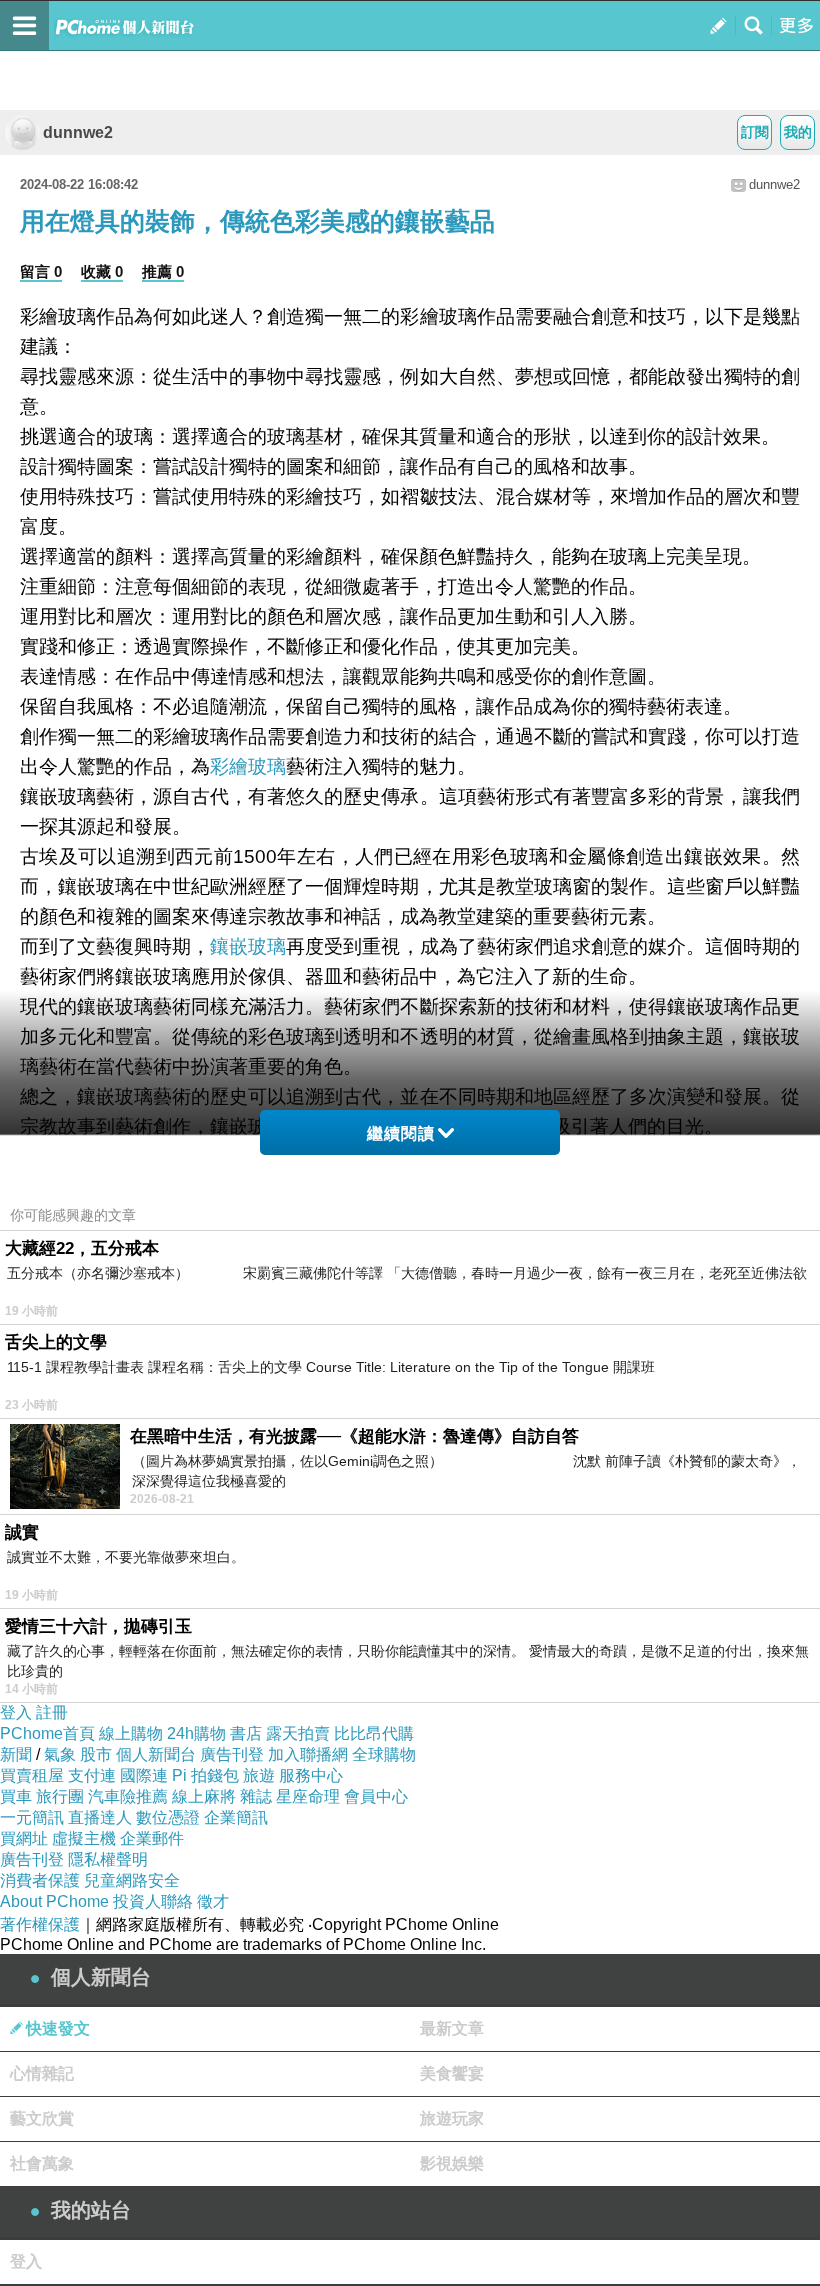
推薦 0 (163, 271)
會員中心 (376, 1796)
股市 (96, 1754)
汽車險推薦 (128, 1796)
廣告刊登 (232, 1754)
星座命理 (308, 1796)
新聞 (16, 1754)
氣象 (60, 1754)
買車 (16, 1796)
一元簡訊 (32, 1817)
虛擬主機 (84, 1838)
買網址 (24, 1838)
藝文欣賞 (42, 2118)
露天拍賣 (298, 1733)
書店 (246, 1733)
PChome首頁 (47, 1733)
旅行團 (60, 1796)
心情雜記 (42, 2073)
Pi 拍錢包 (205, 1775)
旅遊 (259, 1775)
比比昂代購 (374, 1733)
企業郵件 (152, 1838)
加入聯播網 (308, 1754)
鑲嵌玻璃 (248, 946)
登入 (16, 1712)
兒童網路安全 (132, 1880)
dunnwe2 (78, 132)
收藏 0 (102, 271)
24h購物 (196, 1733)
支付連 (92, 1775)
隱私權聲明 (108, 1859)
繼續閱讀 (401, 1133)
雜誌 (256, 1796)
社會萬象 (42, 2163)
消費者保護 (40, 1880)
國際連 (144, 1775)
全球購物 (384, 1754)
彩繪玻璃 (248, 766)
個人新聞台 (156, 1754)
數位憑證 (168, 1817)
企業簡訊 (236, 1817)
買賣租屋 (32, 1775)
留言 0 (41, 271)
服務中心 (311, 1775)
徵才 (213, 1901)
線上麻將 (204, 1796)
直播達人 (100, 1817)
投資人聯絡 (153, 1901)
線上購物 (131, 1733)
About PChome (54, 1901)
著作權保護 (40, 1924)
